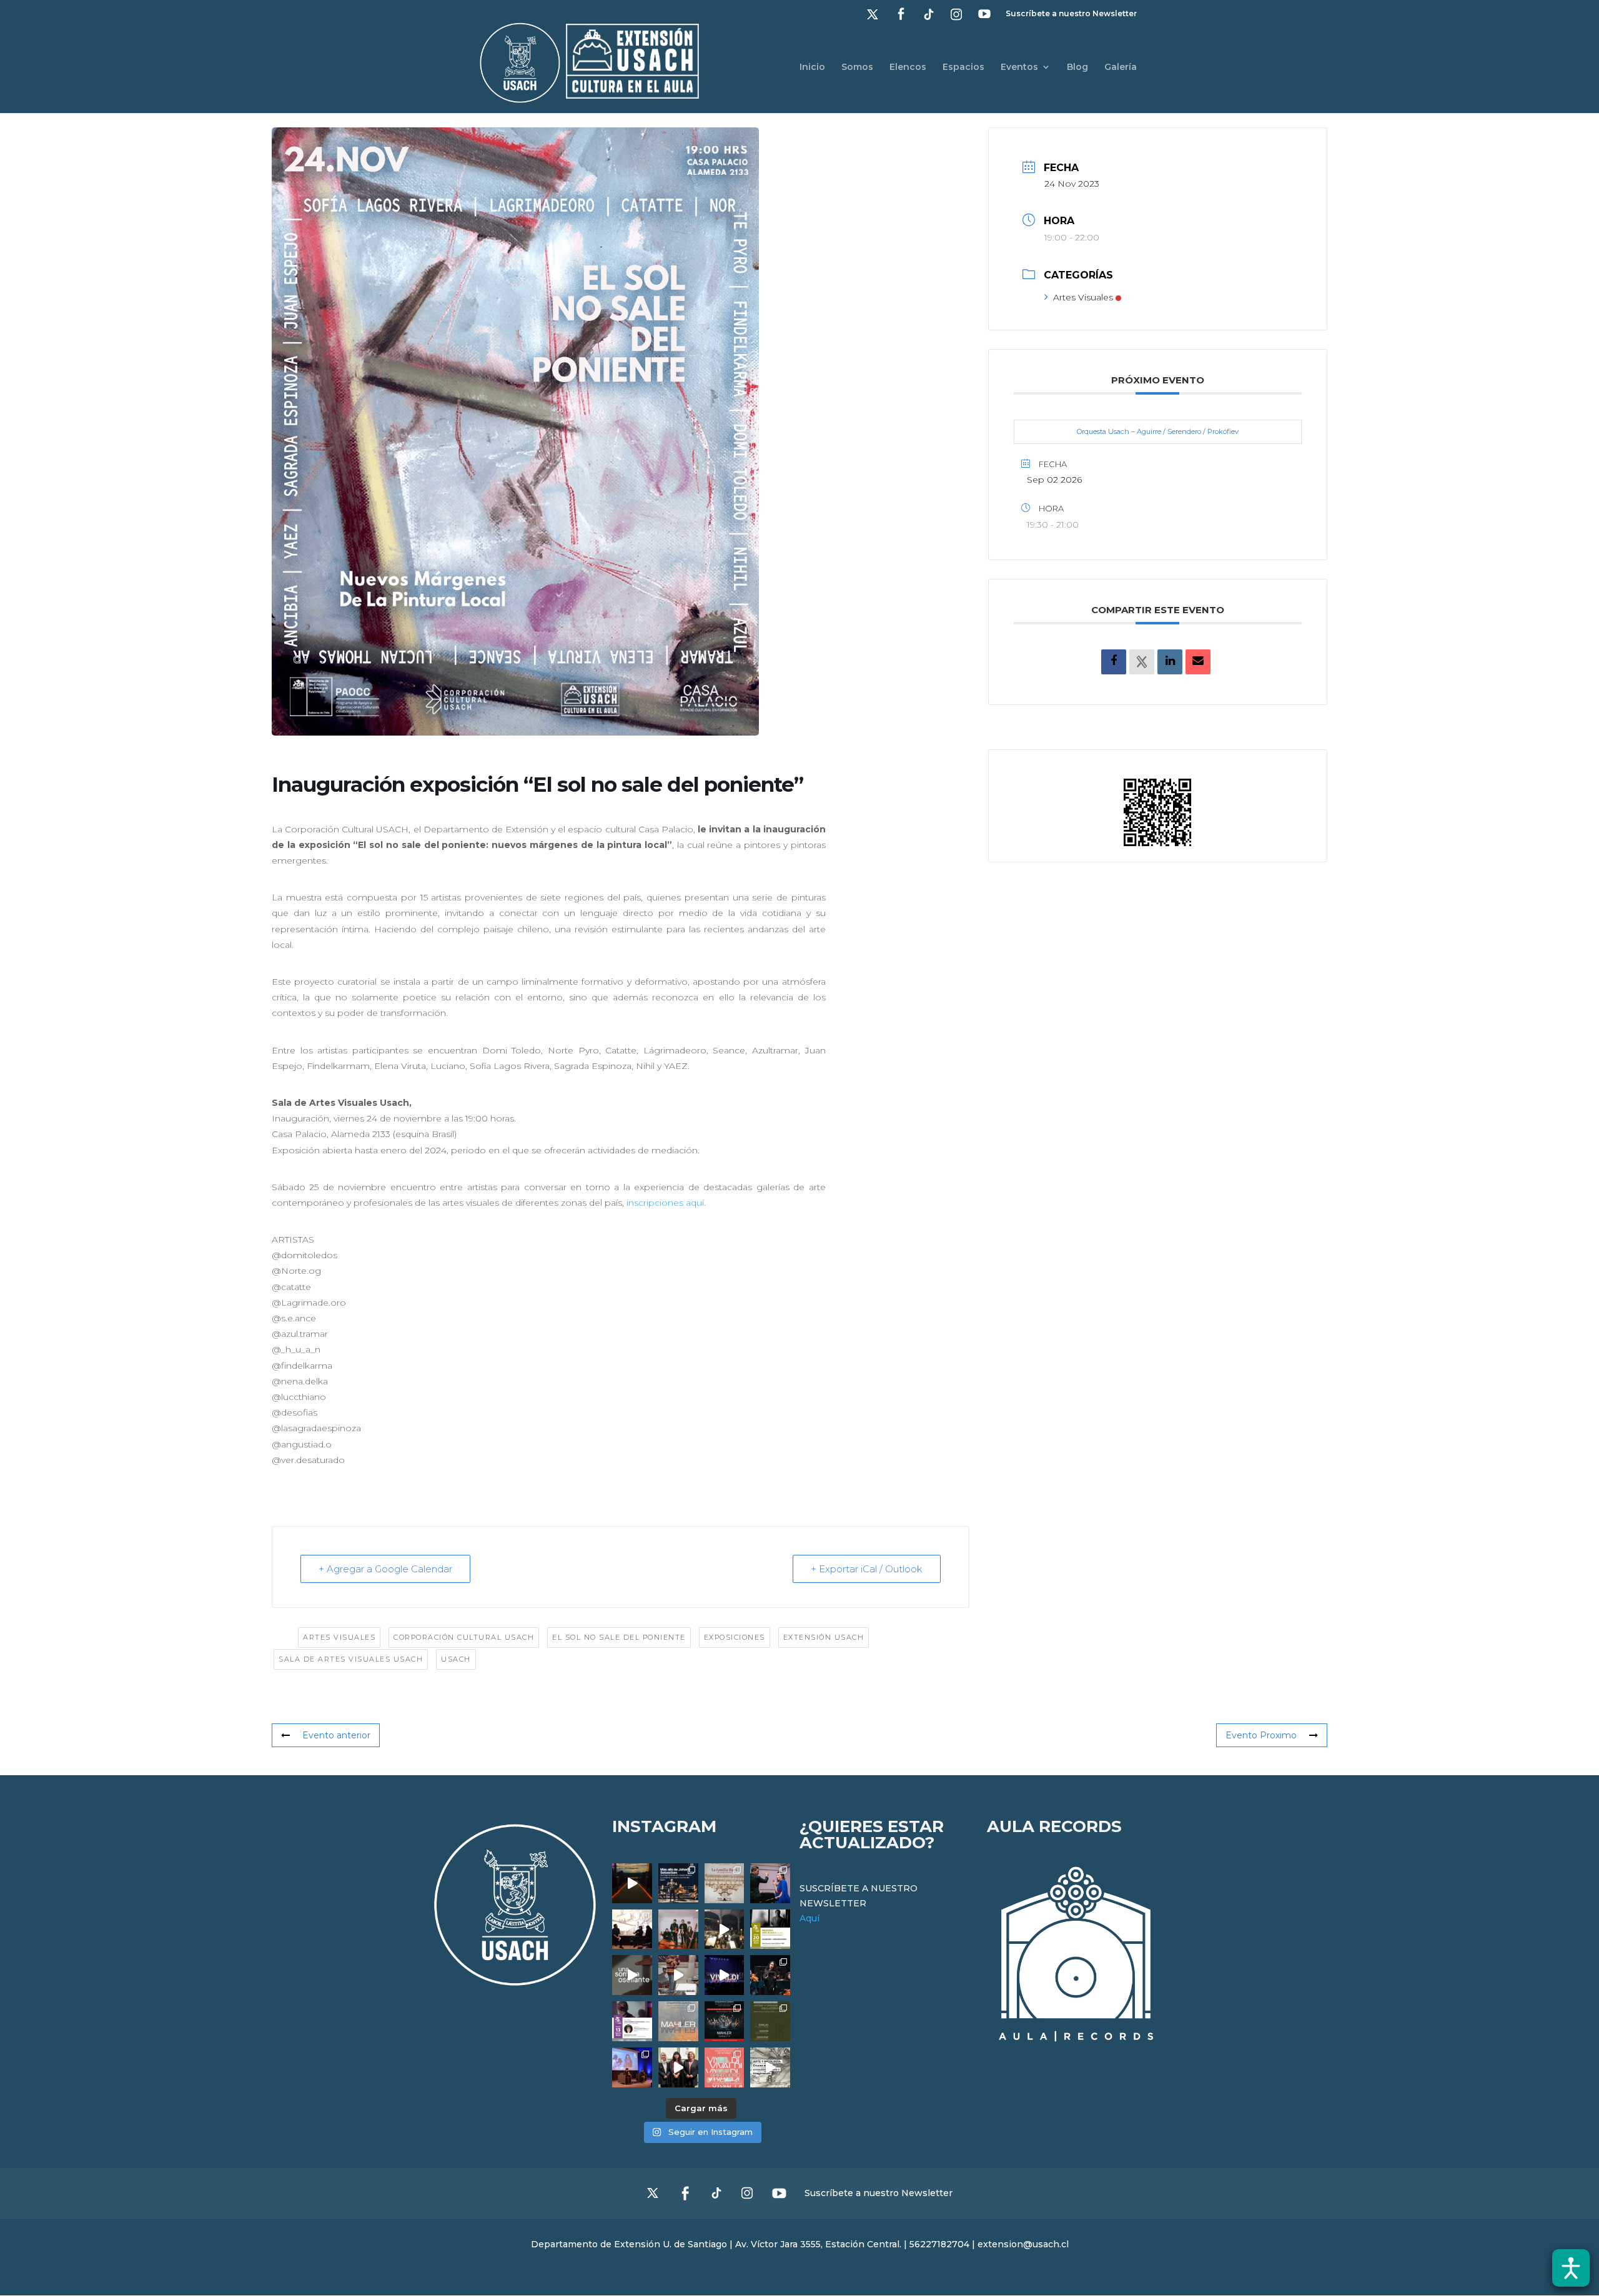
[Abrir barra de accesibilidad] (1571, 2268)
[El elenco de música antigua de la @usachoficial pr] (725, 1883)
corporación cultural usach (464, 1637)
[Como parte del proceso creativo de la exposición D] (770, 2067)
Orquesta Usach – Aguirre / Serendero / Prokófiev (1158, 431)
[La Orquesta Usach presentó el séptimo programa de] (725, 1929)
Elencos (908, 67)
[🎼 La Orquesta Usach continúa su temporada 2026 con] (725, 2021)
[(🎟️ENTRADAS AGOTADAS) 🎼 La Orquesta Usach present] (678, 2021)
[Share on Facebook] (1114, 662)
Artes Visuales (1083, 297)
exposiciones (735, 1637)
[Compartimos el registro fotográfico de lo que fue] (770, 1883)
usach (456, 1659)
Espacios (963, 67)
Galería (1121, 67)
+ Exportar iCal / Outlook (867, 1569)
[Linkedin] (1170, 662)
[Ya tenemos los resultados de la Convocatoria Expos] (770, 2021)
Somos (857, 67)
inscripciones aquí (665, 1203)
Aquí (809, 1918)
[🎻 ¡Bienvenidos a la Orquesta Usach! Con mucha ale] (678, 1929)
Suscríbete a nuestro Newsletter (1071, 14)
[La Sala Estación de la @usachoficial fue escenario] (632, 1929)
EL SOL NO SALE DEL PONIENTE (619, 1637)
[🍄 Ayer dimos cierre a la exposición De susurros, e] (678, 2067)
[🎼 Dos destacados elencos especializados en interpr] (725, 2067)
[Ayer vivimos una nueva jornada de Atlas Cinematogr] (632, 1883)
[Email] (1198, 662)
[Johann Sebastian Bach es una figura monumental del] (678, 1883)
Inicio (812, 67)
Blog (1077, 67)
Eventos (1019, 67)
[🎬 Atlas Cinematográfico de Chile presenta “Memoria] (770, 1929)
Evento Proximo (1261, 1735)
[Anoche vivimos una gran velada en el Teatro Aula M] (770, 1975)
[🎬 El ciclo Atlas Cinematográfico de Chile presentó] (632, 2067)
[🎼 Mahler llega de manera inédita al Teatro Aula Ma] (678, 1975)
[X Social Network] (1142, 662)
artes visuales (339, 1637)
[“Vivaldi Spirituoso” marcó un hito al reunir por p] (725, 1975)
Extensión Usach (824, 1637)
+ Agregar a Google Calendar (385, 1569)
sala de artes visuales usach (351, 1659)
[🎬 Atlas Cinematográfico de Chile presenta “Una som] (632, 2021)
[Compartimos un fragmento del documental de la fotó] (632, 1975)
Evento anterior (336, 1735)
